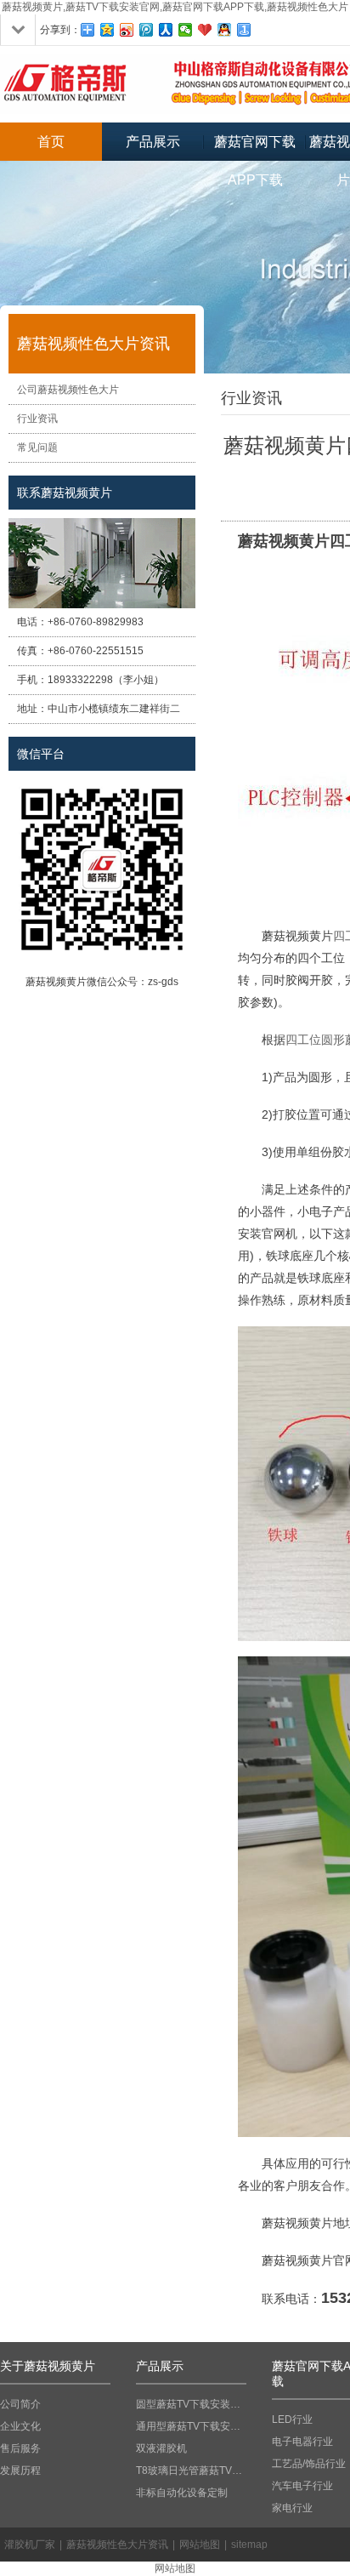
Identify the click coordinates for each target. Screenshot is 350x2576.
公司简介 (20, 2404)
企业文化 (20, 2426)
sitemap (249, 2545)
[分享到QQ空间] (107, 30)
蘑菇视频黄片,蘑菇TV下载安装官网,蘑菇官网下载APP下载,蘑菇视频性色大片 (175, 7)
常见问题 (37, 447)
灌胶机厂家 (30, 2545)
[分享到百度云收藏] (205, 30)
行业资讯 (37, 419)
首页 (51, 142)
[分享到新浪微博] (127, 30)
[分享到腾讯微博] (147, 30)
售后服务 (20, 2448)
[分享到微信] (186, 30)
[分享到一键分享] (244, 30)
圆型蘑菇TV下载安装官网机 (191, 2404)
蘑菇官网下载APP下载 (255, 148)
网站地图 (200, 2545)
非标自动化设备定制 (182, 2493)
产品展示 (153, 142)
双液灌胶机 (161, 2448)
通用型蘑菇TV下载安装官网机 (191, 2426)
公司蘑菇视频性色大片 (68, 390)
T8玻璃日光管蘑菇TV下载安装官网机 (191, 2471)
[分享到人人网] (166, 30)
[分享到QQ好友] (225, 30)
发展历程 (20, 2471)
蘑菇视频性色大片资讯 (117, 2545)
